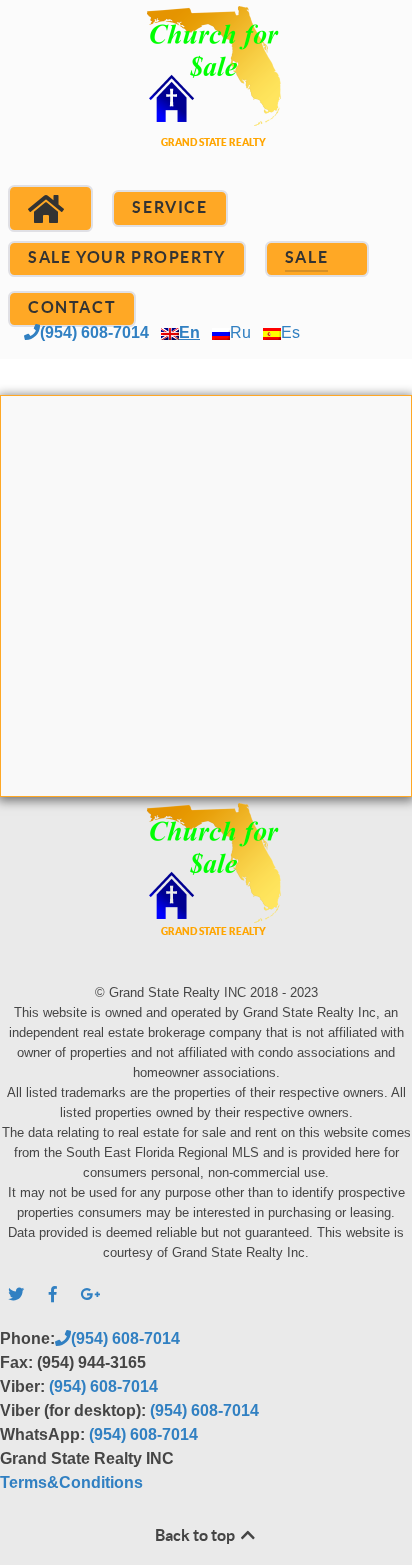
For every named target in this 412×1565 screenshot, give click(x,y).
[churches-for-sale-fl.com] (206, 100)
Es (290, 332)
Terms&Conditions (71, 1482)
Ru (240, 332)
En (189, 332)
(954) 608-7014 (94, 332)
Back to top (196, 1535)
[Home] (50, 209)
